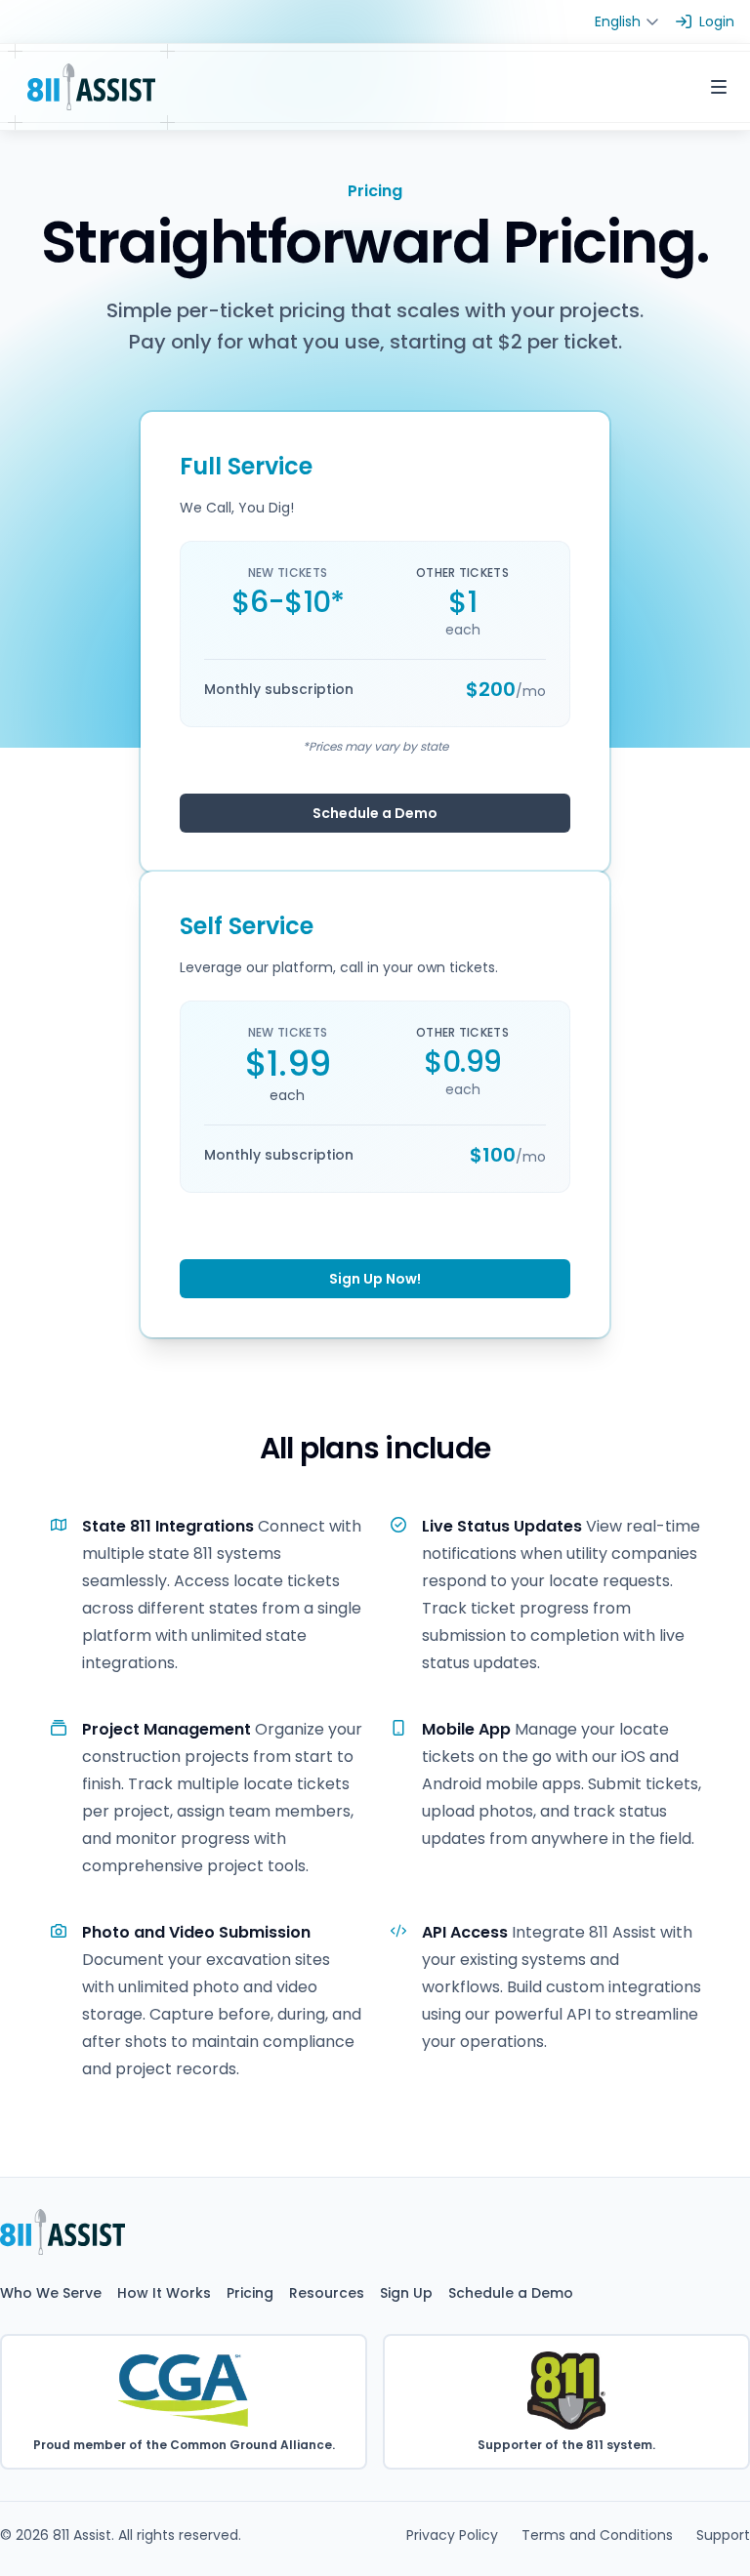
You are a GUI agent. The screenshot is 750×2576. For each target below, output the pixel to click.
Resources (327, 2293)
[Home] (91, 87)
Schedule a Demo (375, 813)
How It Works (164, 2293)
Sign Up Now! (375, 1279)
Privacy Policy (452, 2535)
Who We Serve (51, 2293)
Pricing (250, 2293)
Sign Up (406, 2293)
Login (717, 21)
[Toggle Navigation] (719, 87)
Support (723, 2535)
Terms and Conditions (597, 2535)
